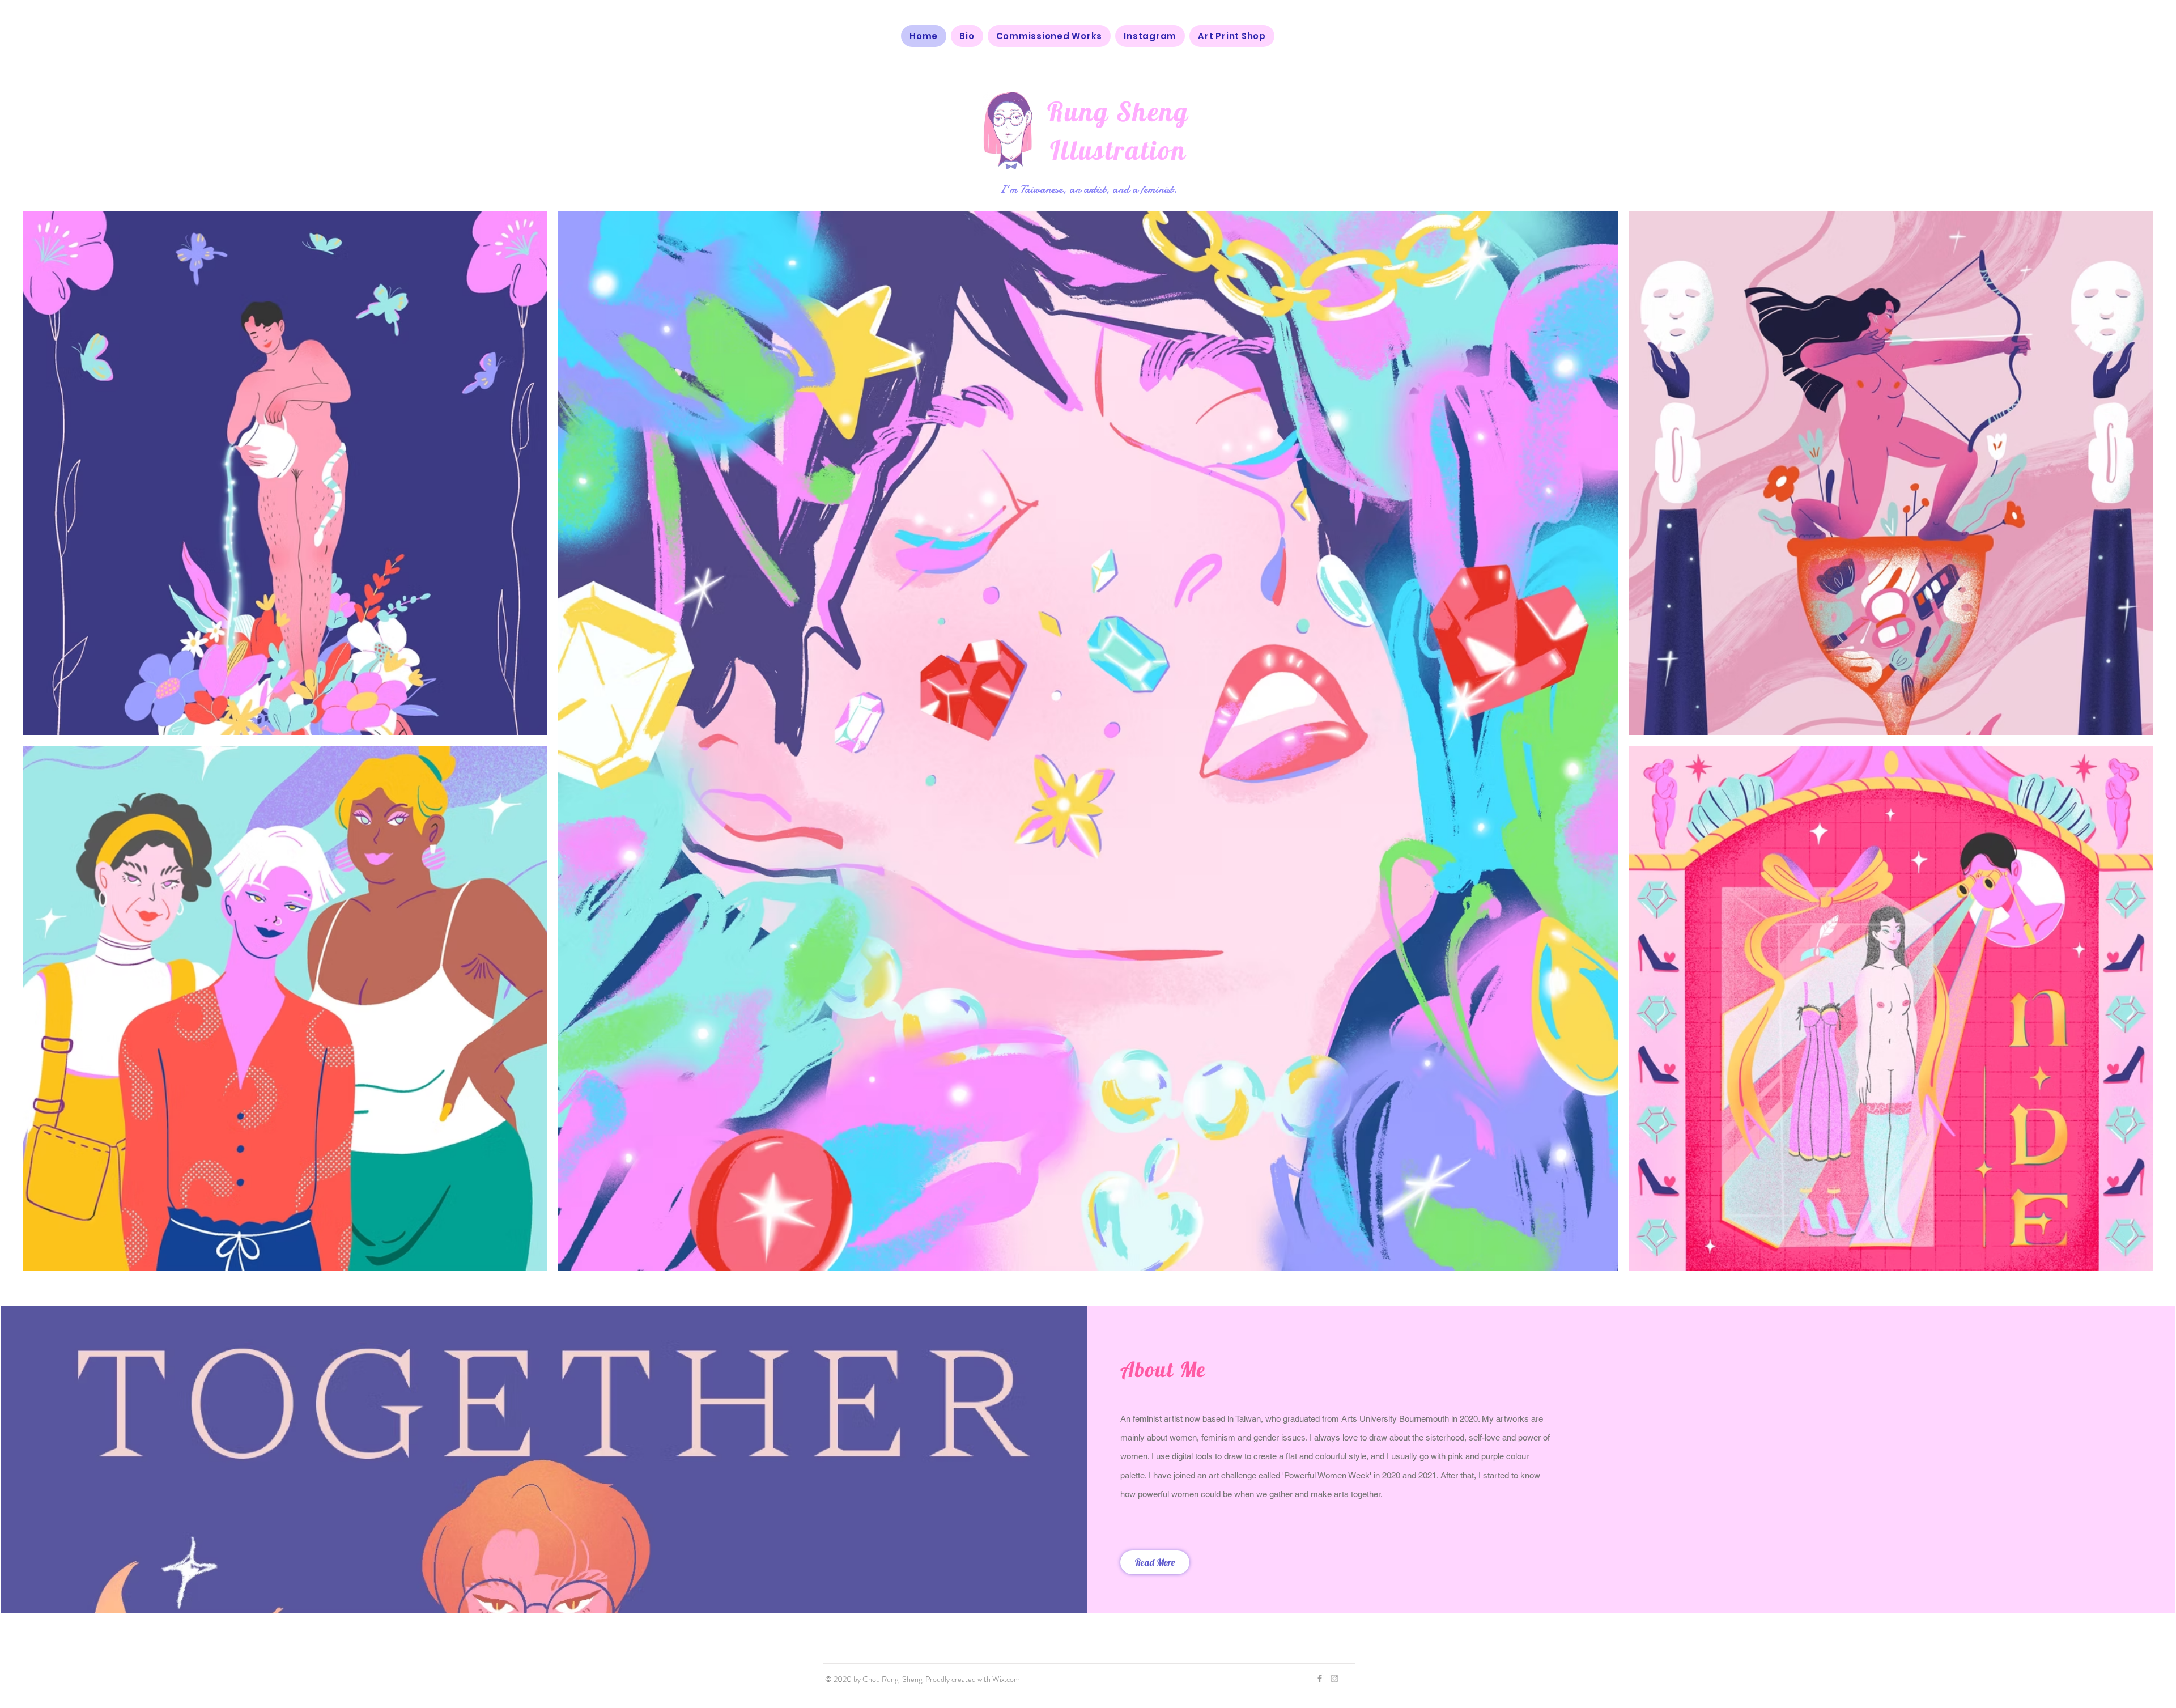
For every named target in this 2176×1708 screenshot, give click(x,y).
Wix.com (1006, 1679)
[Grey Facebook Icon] (1320, 1679)
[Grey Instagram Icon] (1334, 1679)
